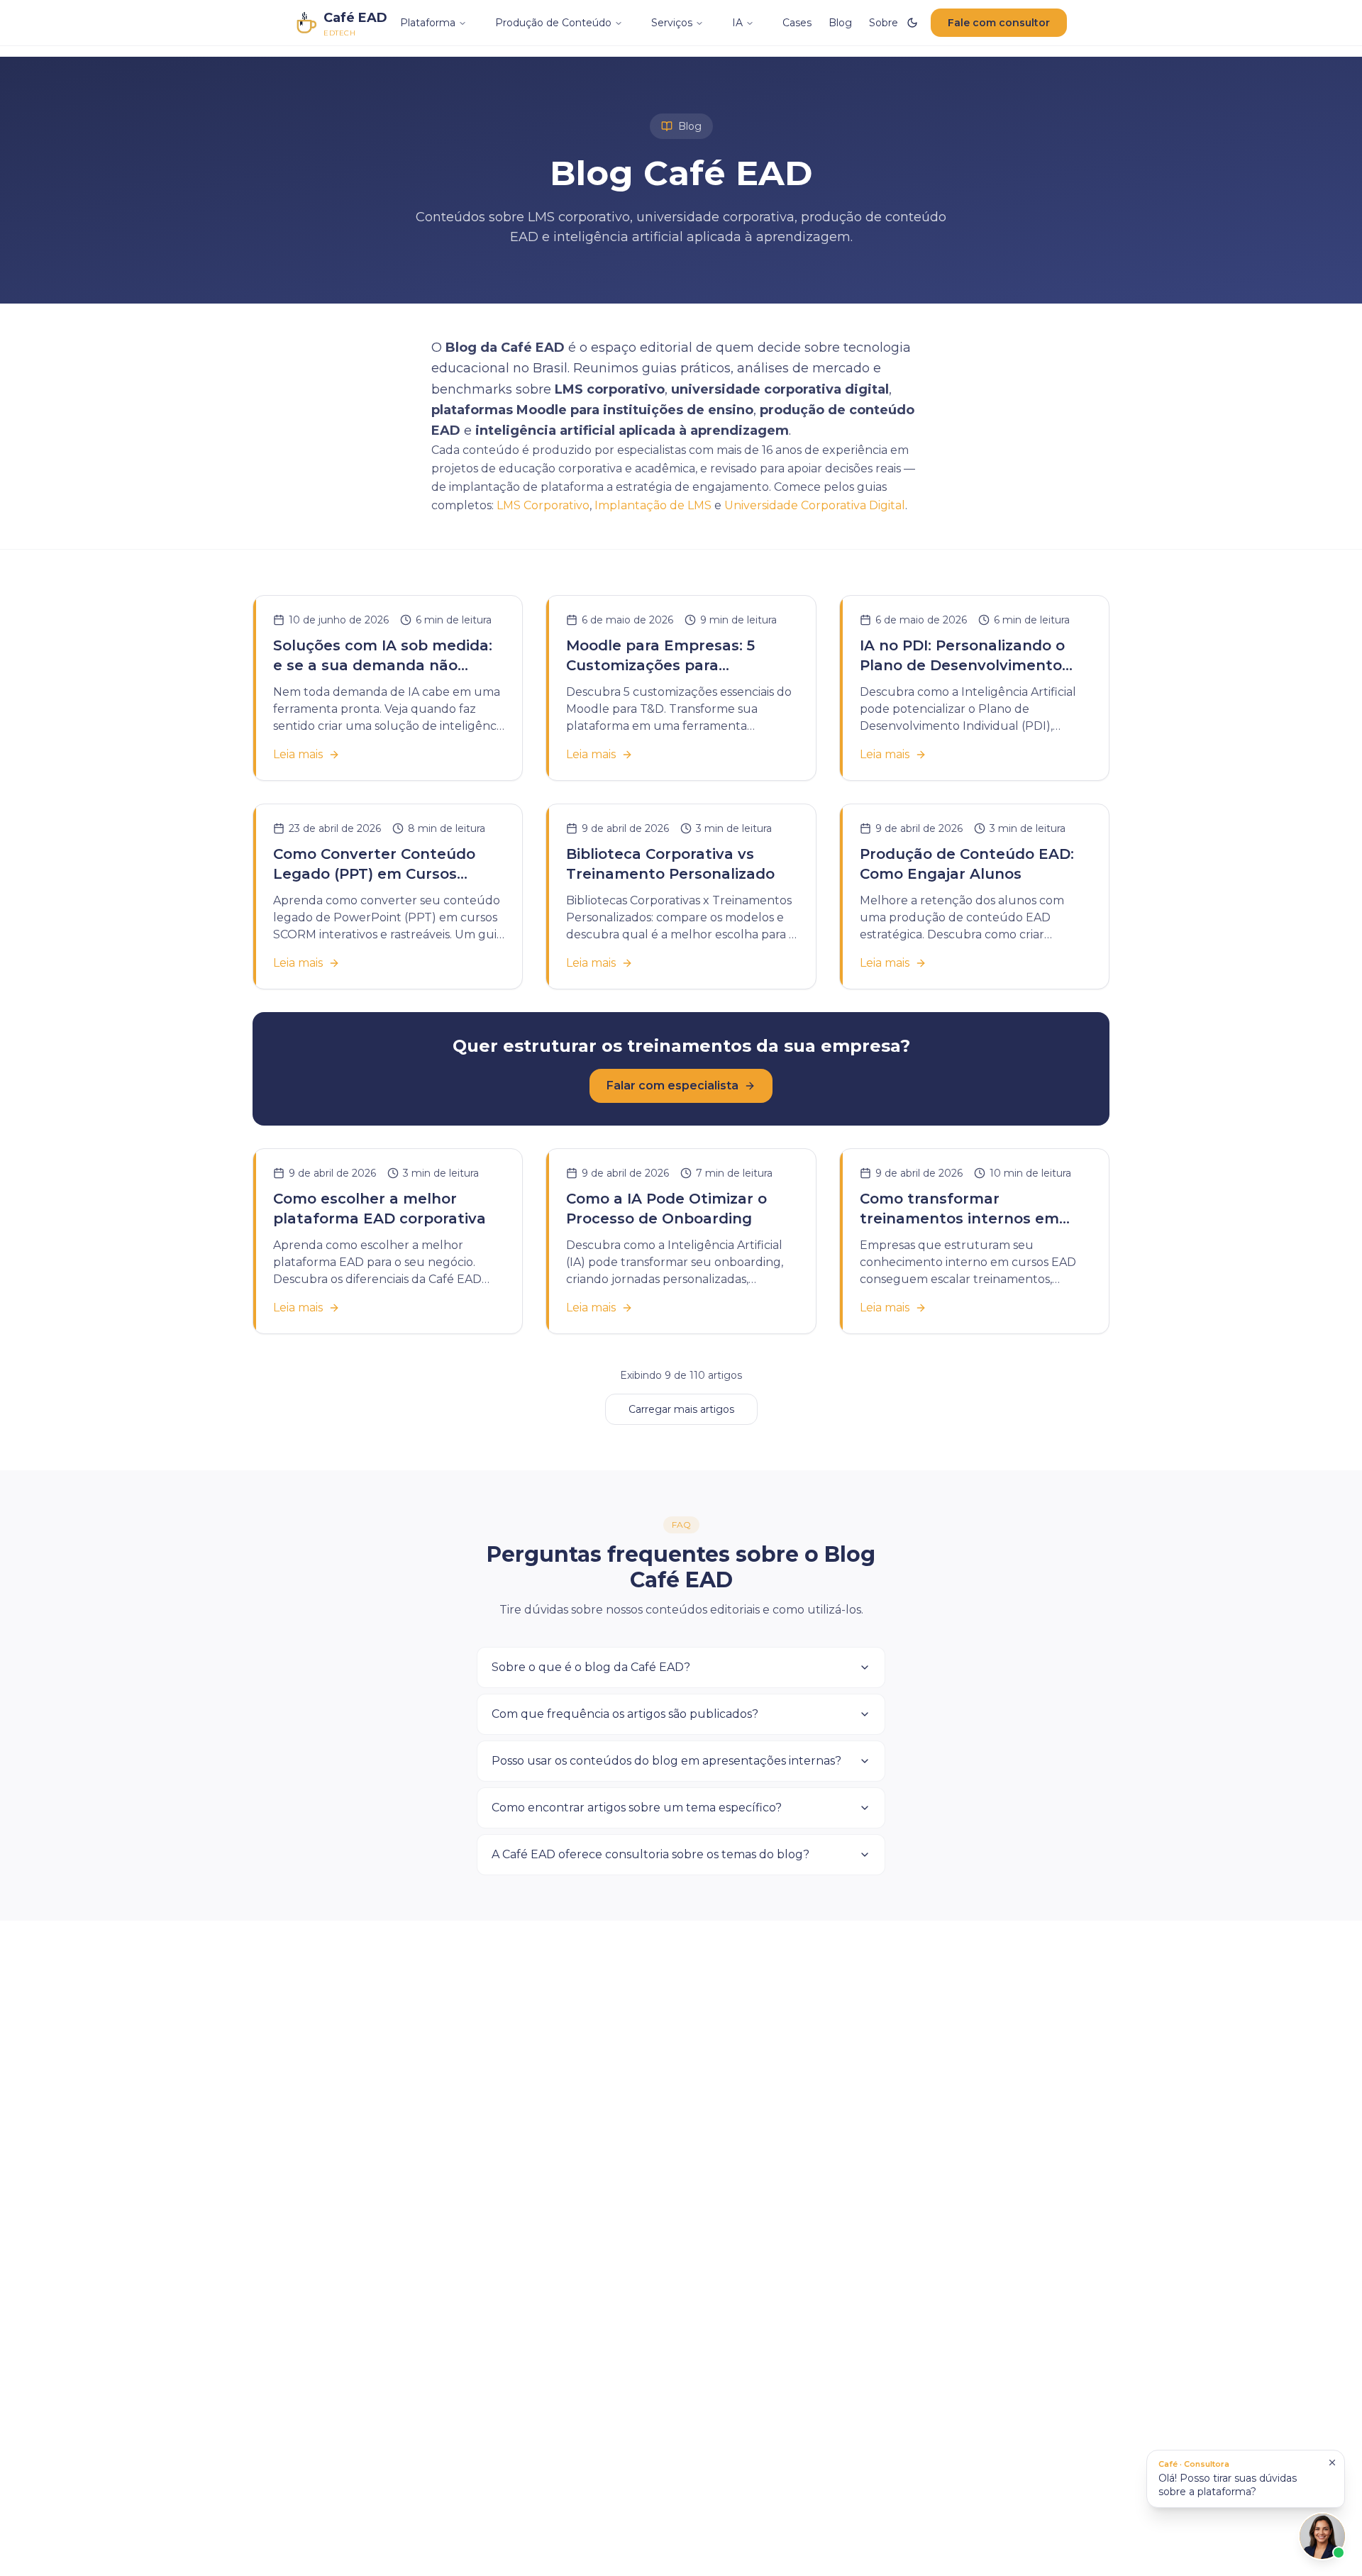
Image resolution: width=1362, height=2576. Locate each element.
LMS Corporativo (543, 505)
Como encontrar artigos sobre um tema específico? (637, 1808)
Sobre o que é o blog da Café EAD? (591, 1667)
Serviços (672, 23)
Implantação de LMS (653, 505)
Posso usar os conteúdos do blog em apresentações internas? (666, 1761)
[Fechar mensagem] (1332, 2463)
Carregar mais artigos (681, 1409)
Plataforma (428, 23)
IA (737, 23)
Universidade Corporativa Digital (815, 505)
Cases (797, 23)
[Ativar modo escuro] (912, 23)
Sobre (884, 23)
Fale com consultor (999, 23)
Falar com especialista (672, 1086)
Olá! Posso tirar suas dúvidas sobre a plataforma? (1228, 2478)
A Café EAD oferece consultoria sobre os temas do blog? (650, 1854)
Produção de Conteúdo (553, 23)
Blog (840, 23)
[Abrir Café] (1322, 2536)
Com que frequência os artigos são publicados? (625, 1714)
